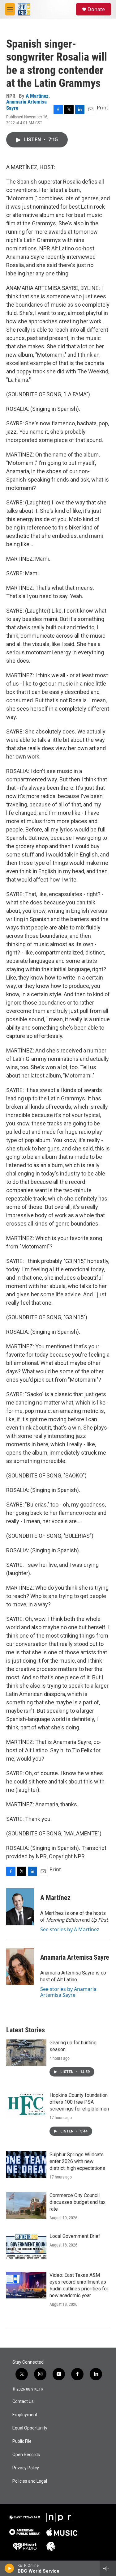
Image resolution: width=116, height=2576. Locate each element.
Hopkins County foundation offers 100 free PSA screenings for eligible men (79, 2102)
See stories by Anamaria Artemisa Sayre (68, 1992)
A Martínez (37, 96)
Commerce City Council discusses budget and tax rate (77, 2202)
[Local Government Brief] (26, 2246)
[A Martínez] (20, 1907)
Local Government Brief (75, 2236)
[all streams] (108, 2568)
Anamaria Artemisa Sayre (26, 105)
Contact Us (23, 2402)
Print (103, 108)
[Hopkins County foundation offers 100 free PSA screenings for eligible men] (26, 2105)
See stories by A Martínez (70, 1929)
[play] (9, 2568)
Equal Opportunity (30, 2428)
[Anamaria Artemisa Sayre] (20, 1966)
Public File (22, 2441)
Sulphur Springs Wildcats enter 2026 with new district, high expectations (77, 2161)
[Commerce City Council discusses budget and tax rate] (26, 2205)
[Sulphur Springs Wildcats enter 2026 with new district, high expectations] (26, 2165)
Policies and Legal (30, 2481)
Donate (96, 9)
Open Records (26, 2455)
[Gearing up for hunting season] (26, 2053)
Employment (25, 2415)
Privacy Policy (26, 2468)
